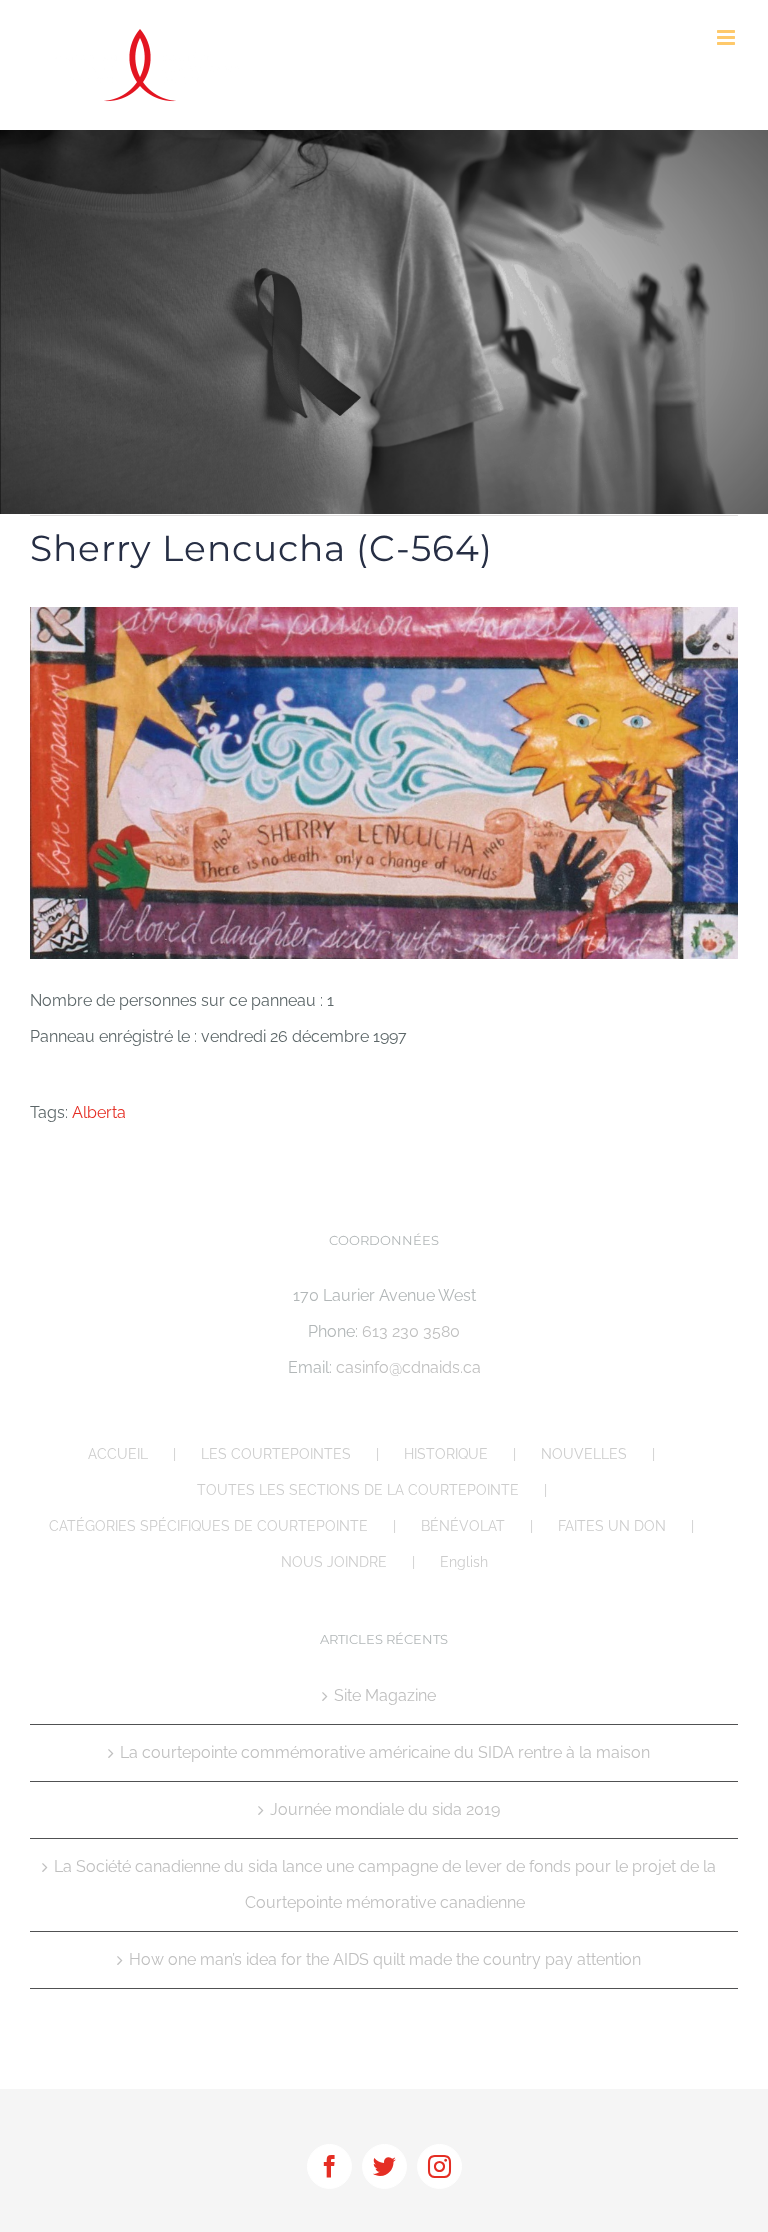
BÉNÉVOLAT (463, 1526)
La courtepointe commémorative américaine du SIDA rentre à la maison (385, 1752)
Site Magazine (385, 1695)
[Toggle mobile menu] (727, 37)
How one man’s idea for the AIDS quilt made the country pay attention (385, 1959)
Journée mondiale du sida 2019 (385, 1809)
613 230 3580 (411, 1331)
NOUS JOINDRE (334, 1562)
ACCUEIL (118, 1454)
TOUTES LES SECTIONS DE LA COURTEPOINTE (358, 1490)
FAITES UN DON (612, 1526)
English (464, 1562)
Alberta (99, 1112)
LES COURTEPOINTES (276, 1454)
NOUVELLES (584, 1454)
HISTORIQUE (446, 1454)
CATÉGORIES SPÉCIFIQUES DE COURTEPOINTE (208, 1526)
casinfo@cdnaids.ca (408, 1367)
